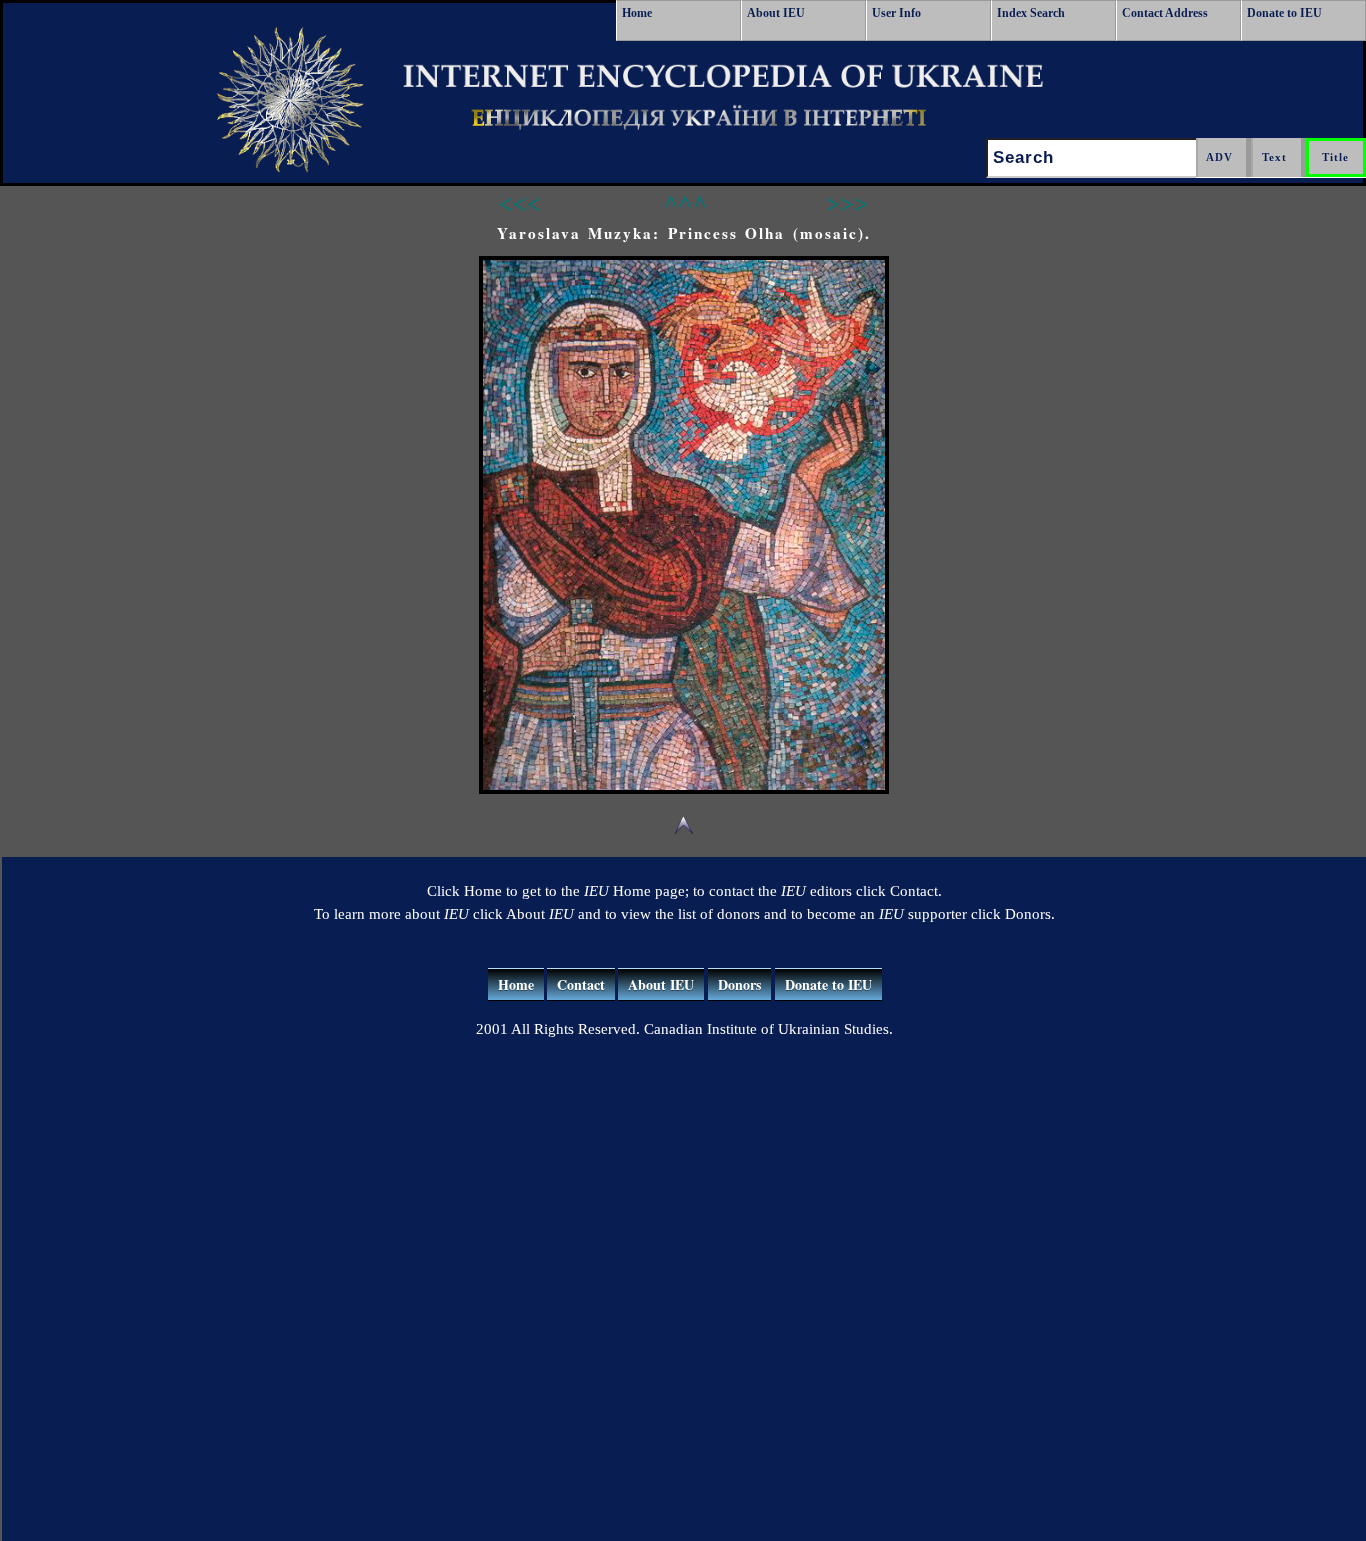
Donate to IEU (1284, 13)
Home (637, 13)
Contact (581, 984)
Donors (739, 984)
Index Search (1031, 13)
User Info (896, 13)
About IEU (776, 13)
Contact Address (1165, 13)
